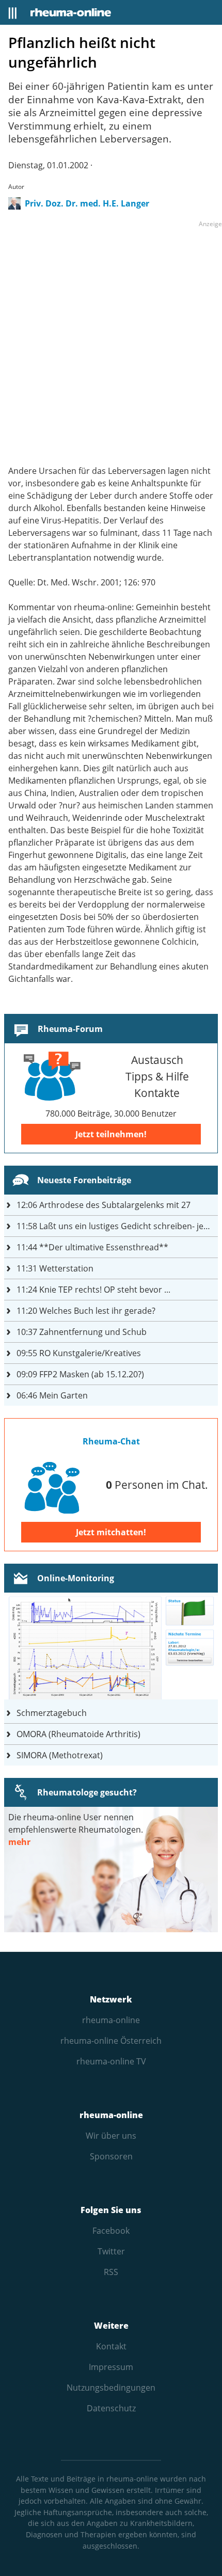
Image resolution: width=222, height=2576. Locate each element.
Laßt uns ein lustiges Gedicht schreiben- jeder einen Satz (117, 1226)
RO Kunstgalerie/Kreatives (79, 1353)
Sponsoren (111, 2156)
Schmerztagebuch (52, 1713)
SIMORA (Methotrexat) (60, 1755)
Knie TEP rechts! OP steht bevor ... (93, 1290)
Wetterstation (55, 1268)
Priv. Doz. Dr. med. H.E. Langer (87, 203)
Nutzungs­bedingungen (111, 2388)
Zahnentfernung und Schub (82, 1332)
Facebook (111, 2231)
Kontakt (111, 2346)
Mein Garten (52, 1395)
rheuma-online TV (111, 2061)
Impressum (111, 2367)
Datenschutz (111, 2408)
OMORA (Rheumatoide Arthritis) (78, 1734)
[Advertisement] (111, 341)
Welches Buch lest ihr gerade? (86, 1311)
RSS (111, 2272)
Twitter (111, 2251)
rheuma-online (111, 2020)
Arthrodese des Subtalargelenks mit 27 (104, 1205)
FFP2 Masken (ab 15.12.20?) (80, 1374)
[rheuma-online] (71, 12)
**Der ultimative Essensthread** (92, 1247)
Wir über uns (111, 2136)
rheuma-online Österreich (111, 2041)
